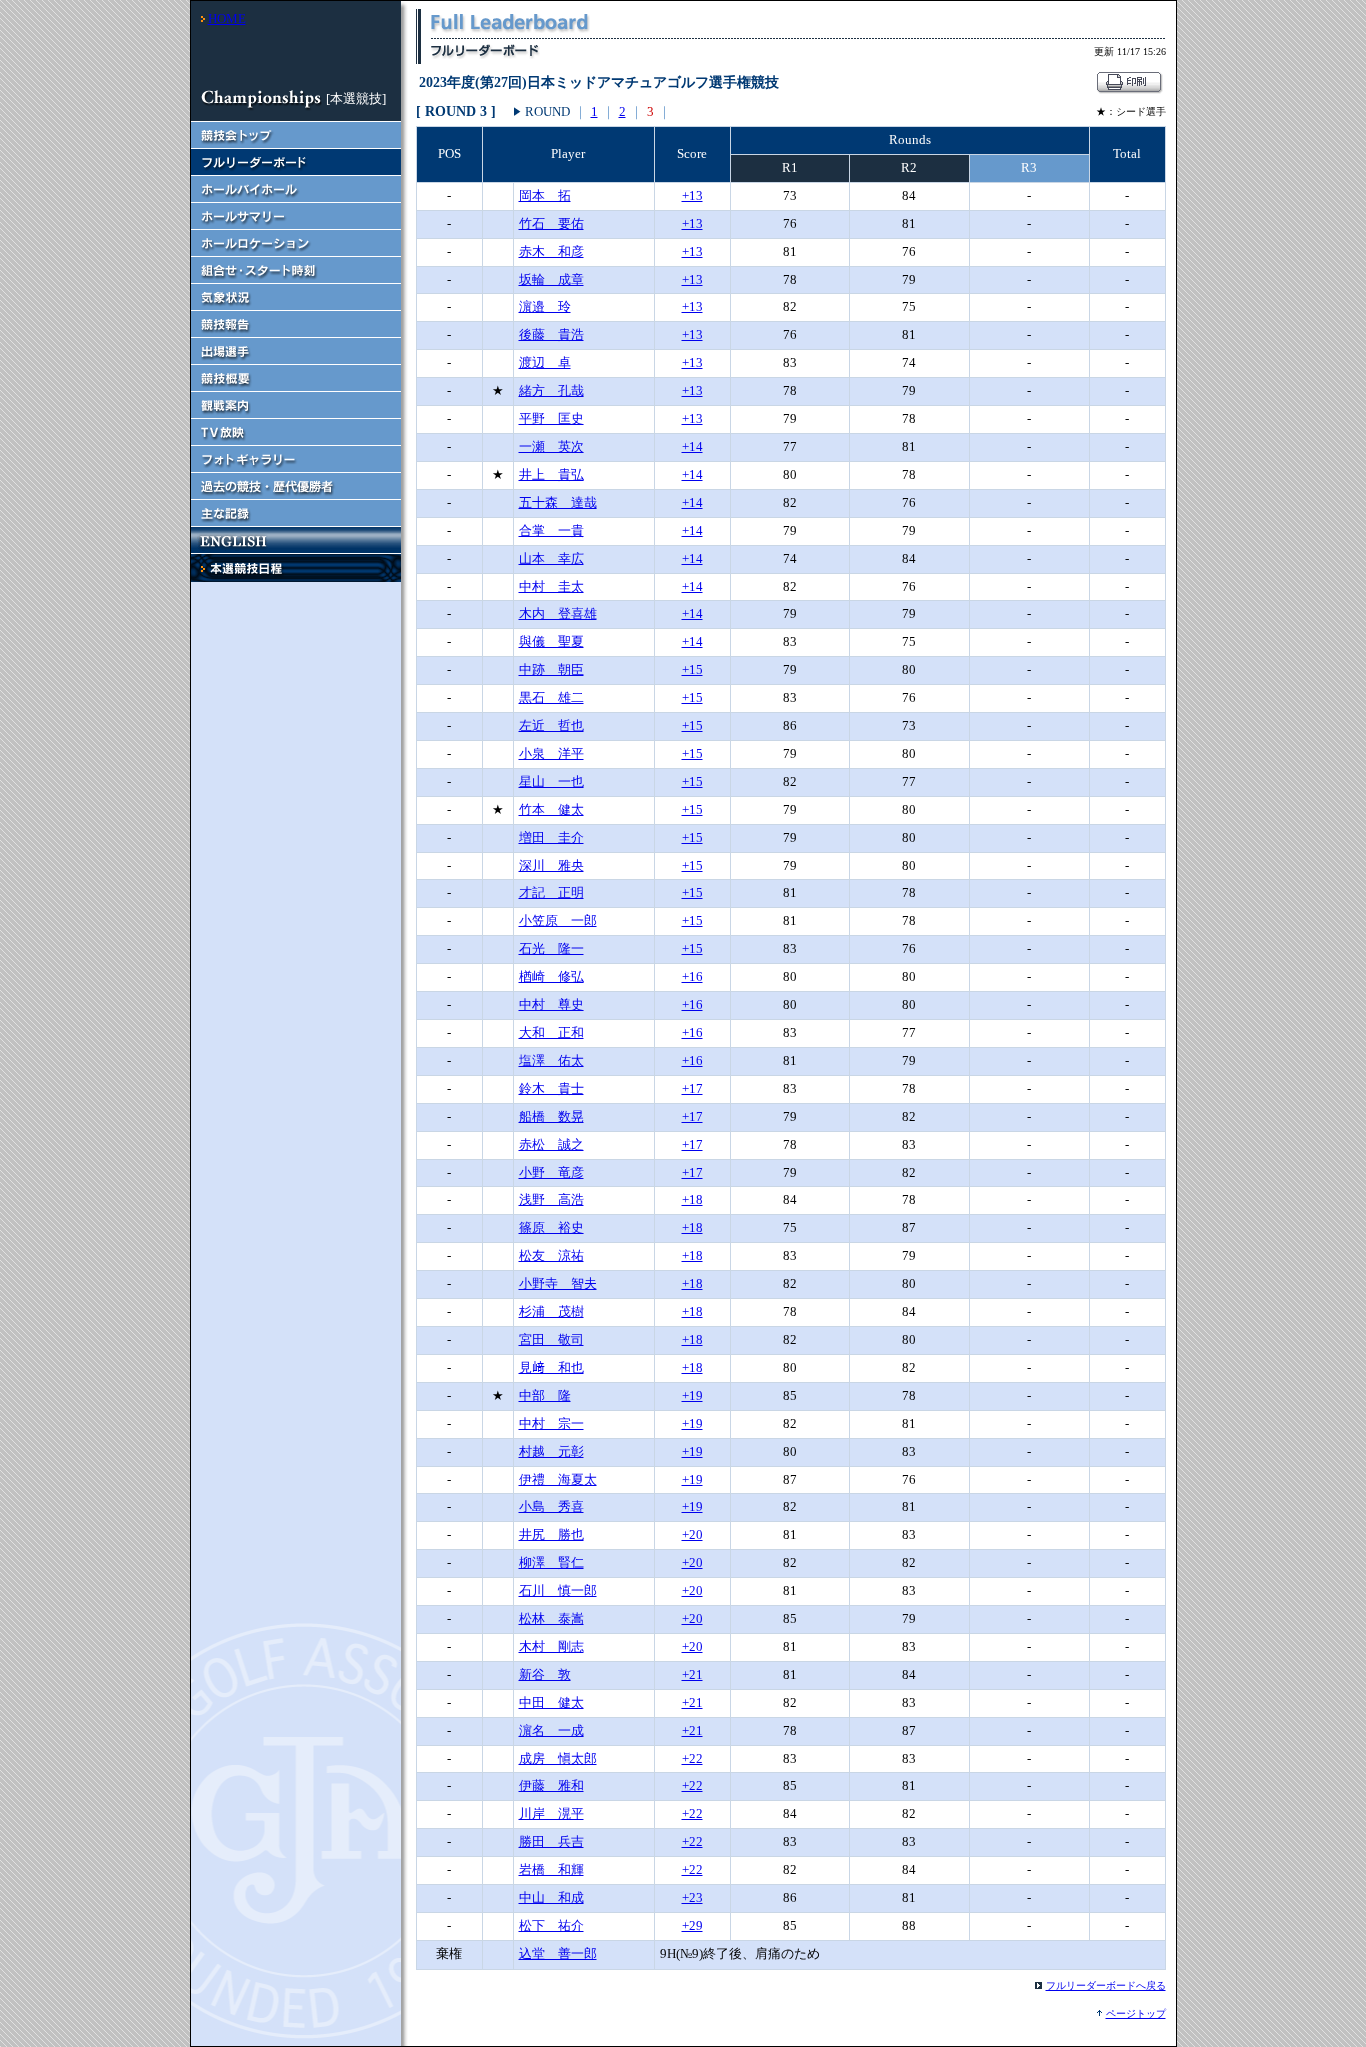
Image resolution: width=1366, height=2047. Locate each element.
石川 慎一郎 (558, 1590)
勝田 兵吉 (551, 1841)
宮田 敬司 (551, 1339)
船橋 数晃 (551, 1116)
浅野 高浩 (551, 1199)
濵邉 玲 (545, 306)
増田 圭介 (551, 837)
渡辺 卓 (545, 362)
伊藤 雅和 (551, 1785)
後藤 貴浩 (551, 334)
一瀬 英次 (551, 446)
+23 (692, 1897)
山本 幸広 (551, 558)
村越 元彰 (551, 1451)
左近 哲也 (551, 725)
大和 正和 (551, 1032)
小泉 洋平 (551, 753)
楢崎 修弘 (551, 976)
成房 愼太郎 (558, 1758)
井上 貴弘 (551, 474)
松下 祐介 (551, 1925)
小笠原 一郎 (558, 920)
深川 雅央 (551, 865)
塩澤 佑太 (551, 1060)
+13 (692, 195)
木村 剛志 (551, 1646)
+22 (692, 1758)
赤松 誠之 (551, 1144)
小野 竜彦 (551, 1172)
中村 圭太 (551, 586)
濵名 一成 (551, 1730)
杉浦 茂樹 (551, 1311)
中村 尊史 (551, 1004)
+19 (692, 1395)
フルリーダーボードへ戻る (1106, 1985)
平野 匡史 (551, 418)
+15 (692, 669)
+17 (692, 1088)
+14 (692, 446)
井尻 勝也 (551, 1534)
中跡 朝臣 (551, 669)
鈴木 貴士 (551, 1088)
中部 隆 (545, 1395)
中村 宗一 (551, 1423)
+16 (692, 976)
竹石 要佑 (551, 223)
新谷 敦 (545, 1674)
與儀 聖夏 (551, 641)
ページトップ (1136, 2013)
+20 (692, 1534)
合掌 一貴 (551, 530)
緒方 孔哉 (551, 390)
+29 (692, 1925)
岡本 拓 (545, 195)
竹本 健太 (551, 809)
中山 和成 (551, 1897)
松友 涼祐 (551, 1255)
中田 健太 (551, 1702)
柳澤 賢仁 (551, 1562)
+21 (692, 1674)
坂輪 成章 (551, 279)
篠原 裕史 (551, 1227)
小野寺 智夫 (558, 1283)
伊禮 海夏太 (558, 1479)
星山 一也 (551, 781)
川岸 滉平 (551, 1813)
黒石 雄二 (551, 697)
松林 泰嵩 (551, 1618)
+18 (692, 1199)
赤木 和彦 (551, 251)
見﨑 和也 (551, 1367)
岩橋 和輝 (551, 1869)
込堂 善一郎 (558, 1953)
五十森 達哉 (558, 502)
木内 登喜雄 (558, 613)
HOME (227, 18)
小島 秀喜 (551, 1506)
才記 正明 (551, 892)
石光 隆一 (551, 948)
